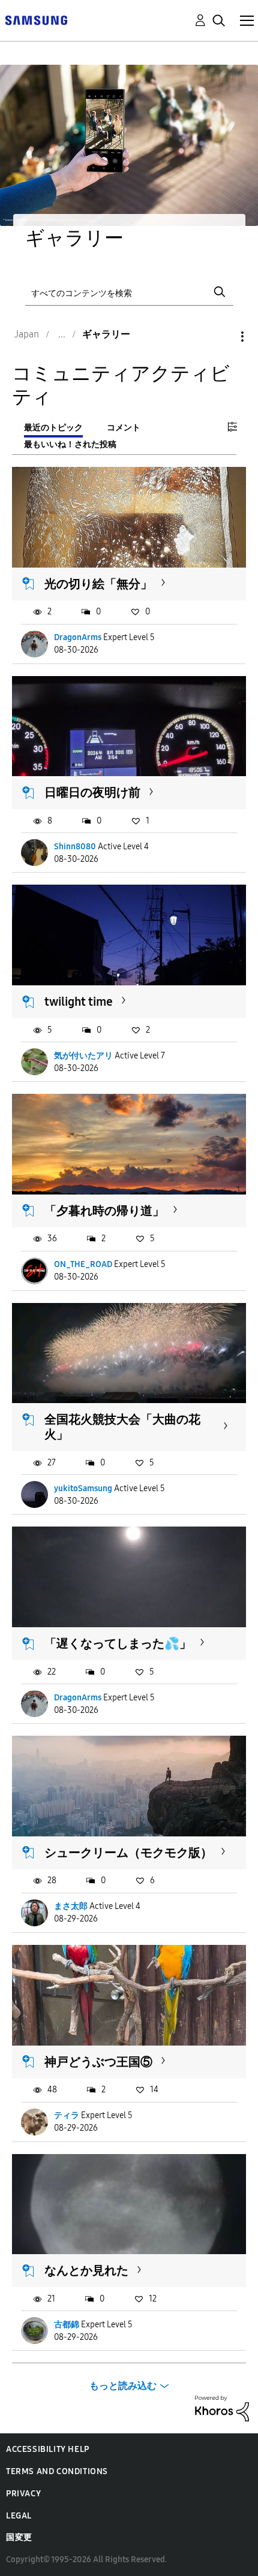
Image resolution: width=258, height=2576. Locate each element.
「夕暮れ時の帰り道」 (104, 1211)
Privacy (23, 2494)
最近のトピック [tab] (53, 428)
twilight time (79, 1002)
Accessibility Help (48, 2449)
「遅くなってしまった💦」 (118, 1643)
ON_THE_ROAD (83, 1264)
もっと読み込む (123, 2386)
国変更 (19, 2537)
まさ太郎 (71, 1906)
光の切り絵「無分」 (98, 584)
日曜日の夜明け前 (92, 792)
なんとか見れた (86, 2270)
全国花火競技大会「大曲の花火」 (122, 1427)
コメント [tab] (124, 428)
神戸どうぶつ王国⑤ (98, 2062)
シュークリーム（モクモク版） (128, 1853)
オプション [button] (222, 337)
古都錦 (67, 2325)
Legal (19, 2516)
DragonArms (78, 637)
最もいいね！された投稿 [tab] (70, 444)
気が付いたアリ (83, 1056)
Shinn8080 (75, 847)
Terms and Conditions (57, 2471)
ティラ (67, 2115)
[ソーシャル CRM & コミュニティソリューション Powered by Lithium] (222, 2408)
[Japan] (36, 19)
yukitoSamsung (83, 1488)
